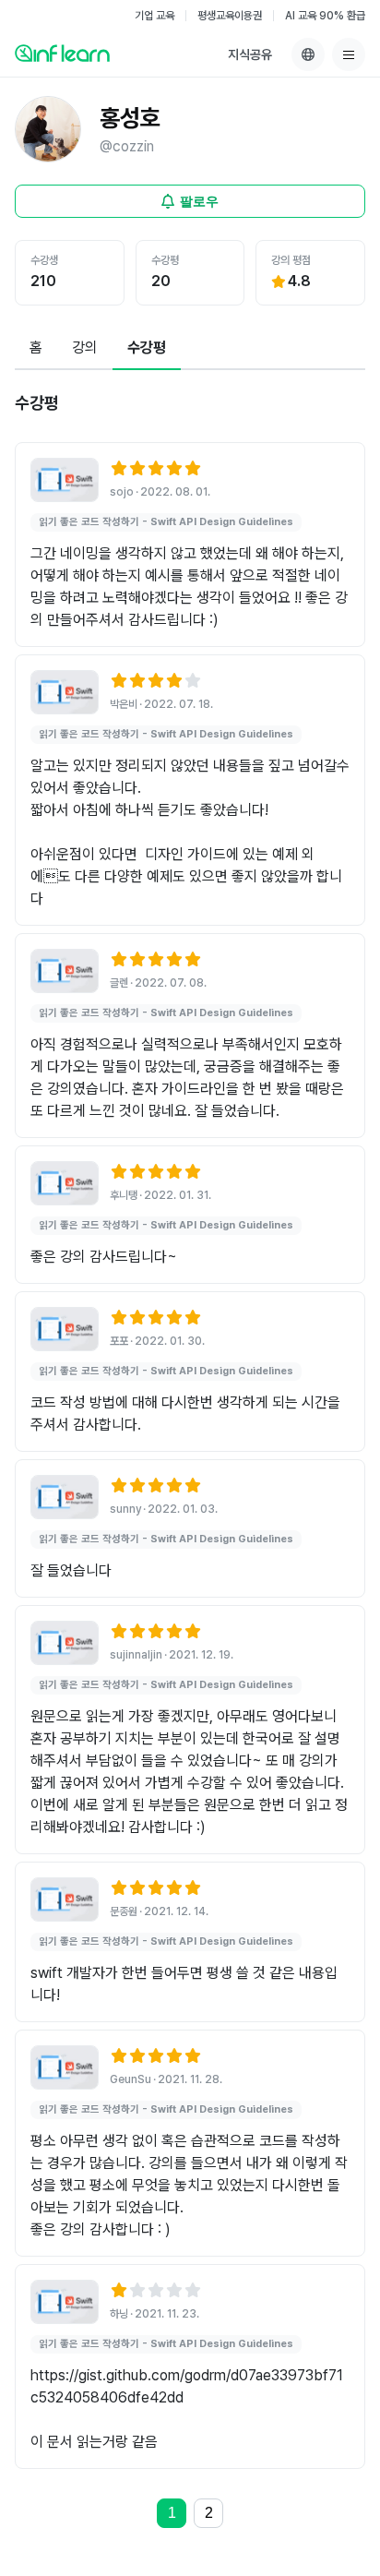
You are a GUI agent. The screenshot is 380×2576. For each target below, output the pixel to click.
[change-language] (308, 54)
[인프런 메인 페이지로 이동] (62, 53)
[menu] (349, 54)
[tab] (36, 349)
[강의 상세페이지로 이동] (65, 480)
